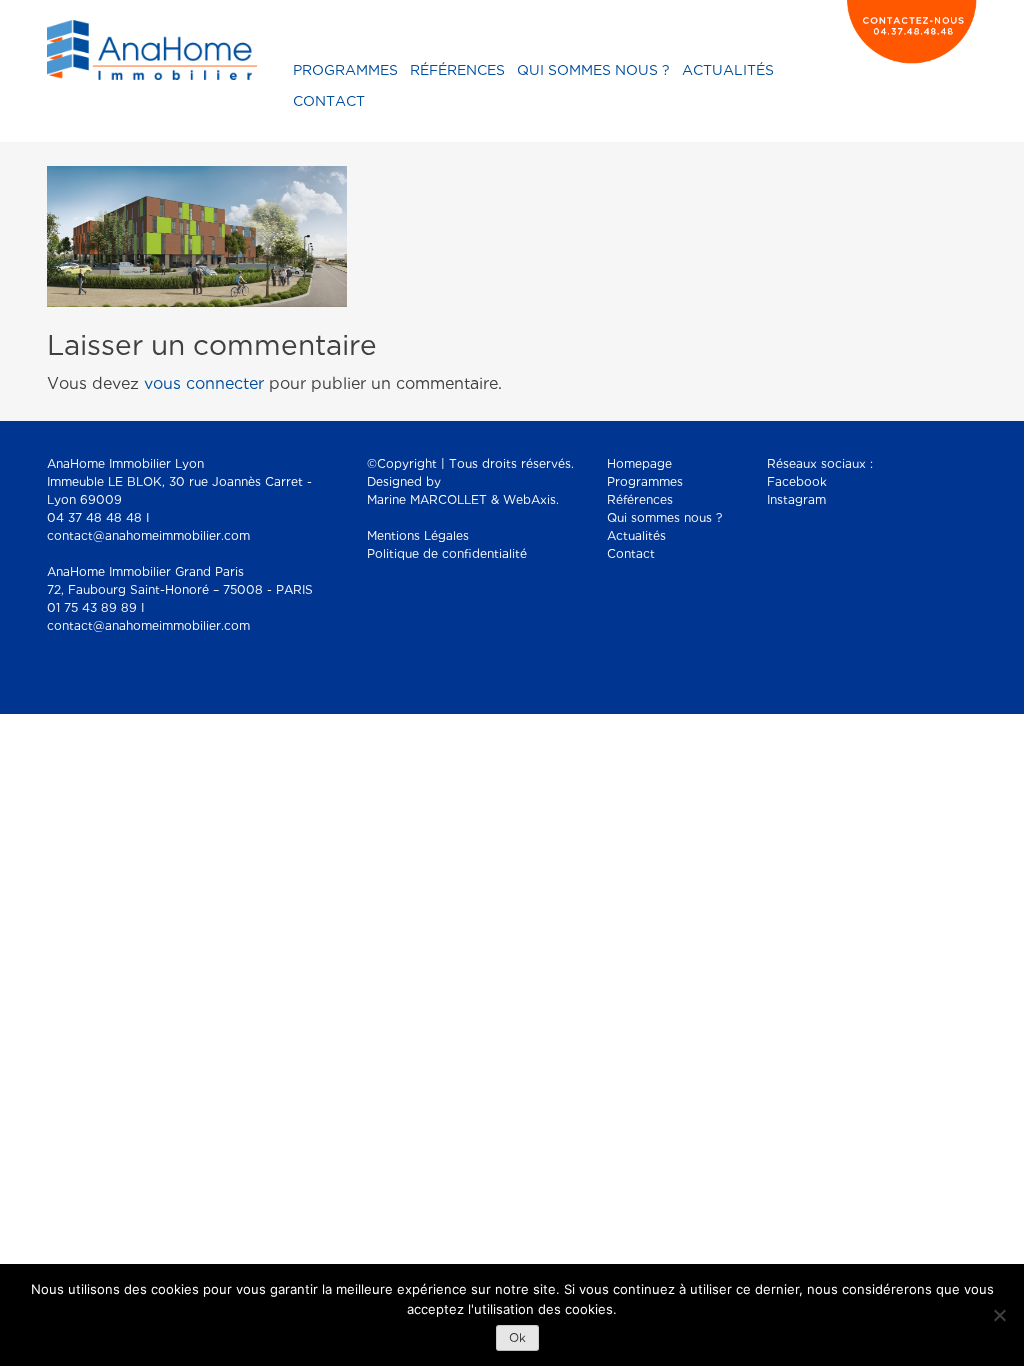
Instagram (796, 500)
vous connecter (204, 384)
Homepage (639, 464)
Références (457, 71)
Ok (517, 1338)
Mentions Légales (418, 536)
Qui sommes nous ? (593, 71)
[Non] (999, 1315)
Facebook (797, 482)
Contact (329, 102)
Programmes (345, 71)
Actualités (728, 71)
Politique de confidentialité (447, 554)
